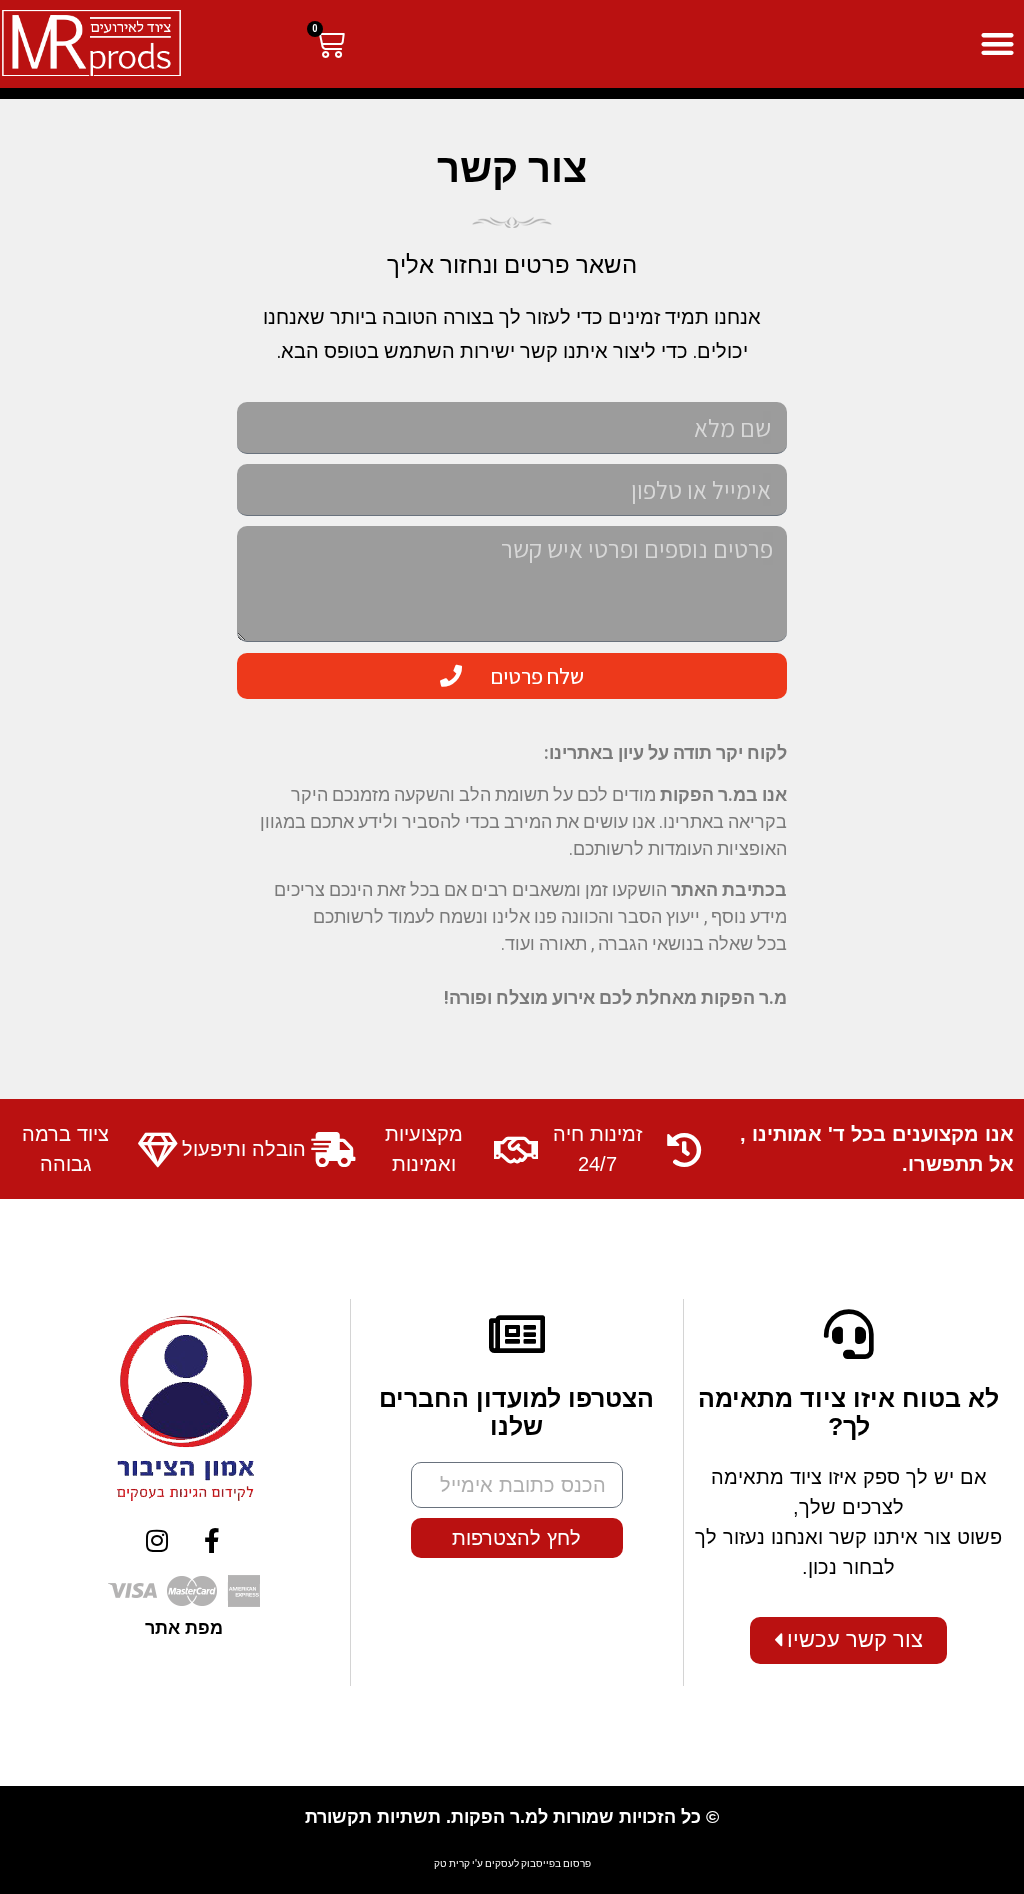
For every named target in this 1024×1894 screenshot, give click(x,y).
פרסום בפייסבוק (556, 1863)
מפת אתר (184, 1628)
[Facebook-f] (212, 1540)
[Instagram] (157, 1540)
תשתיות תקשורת (373, 1817)
